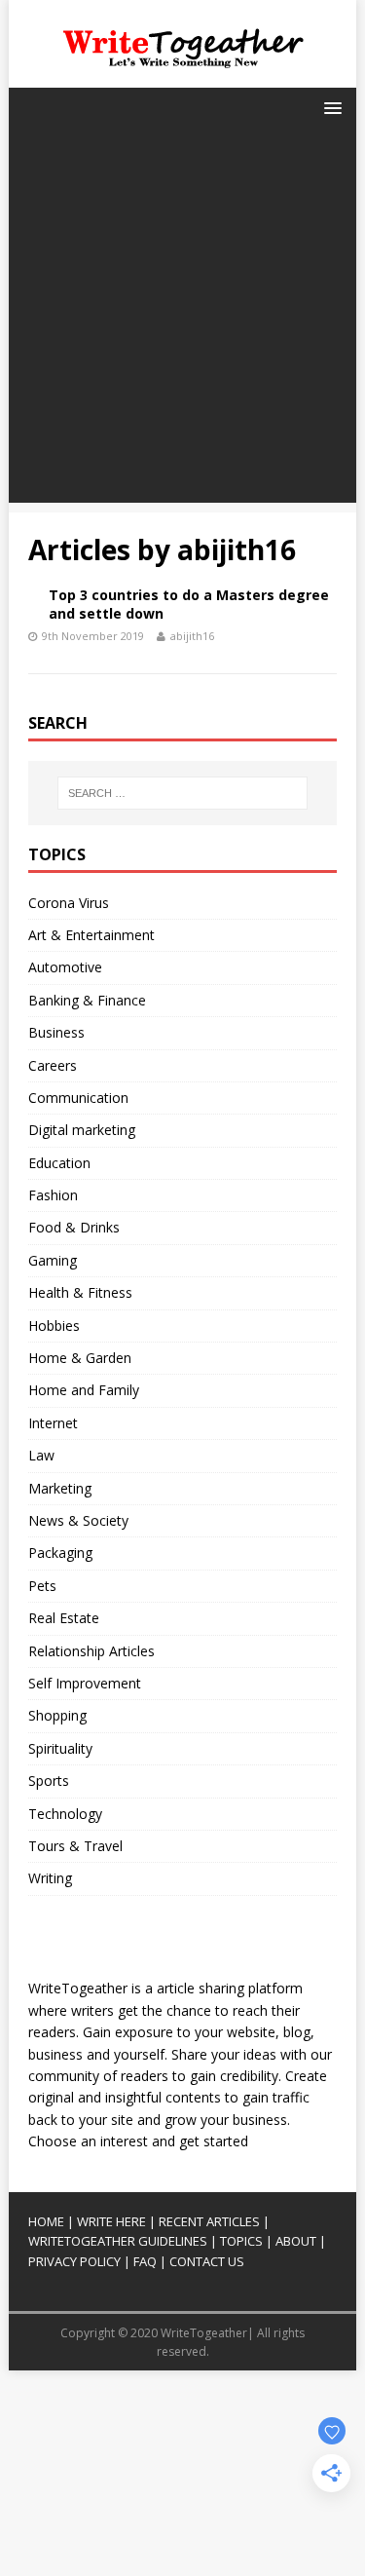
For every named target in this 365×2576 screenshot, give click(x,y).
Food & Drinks (74, 1227)
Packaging (60, 1553)
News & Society (78, 1520)
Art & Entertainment (91, 935)
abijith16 (192, 636)
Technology (65, 1814)
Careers (53, 1065)
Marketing (60, 1488)
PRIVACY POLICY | (79, 2261)
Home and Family (84, 1390)
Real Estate (64, 1618)
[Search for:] (182, 793)
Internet (53, 1423)
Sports (49, 1780)
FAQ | (150, 2261)
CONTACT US (207, 2261)
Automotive (65, 967)
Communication (78, 1098)
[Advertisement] (182, 320)
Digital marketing (82, 1130)
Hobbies (54, 1326)
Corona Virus (69, 903)
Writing (50, 1878)
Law (41, 1455)
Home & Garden (80, 1358)
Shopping (57, 1715)
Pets (42, 1586)
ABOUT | (301, 2241)
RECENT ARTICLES (209, 2221)
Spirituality (60, 1748)
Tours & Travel (75, 1846)
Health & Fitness (80, 1292)
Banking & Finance (87, 1000)
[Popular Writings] (274, 2241)
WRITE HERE (111, 2221)
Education (59, 1163)
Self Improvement (85, 1683)
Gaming (53, 1260)
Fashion (53, 1195)
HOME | (51, 2221)
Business (56, 1032)
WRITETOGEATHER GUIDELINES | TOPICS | (150, 2241)
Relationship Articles (91, 1651)
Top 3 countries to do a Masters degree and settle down (189, 604)
